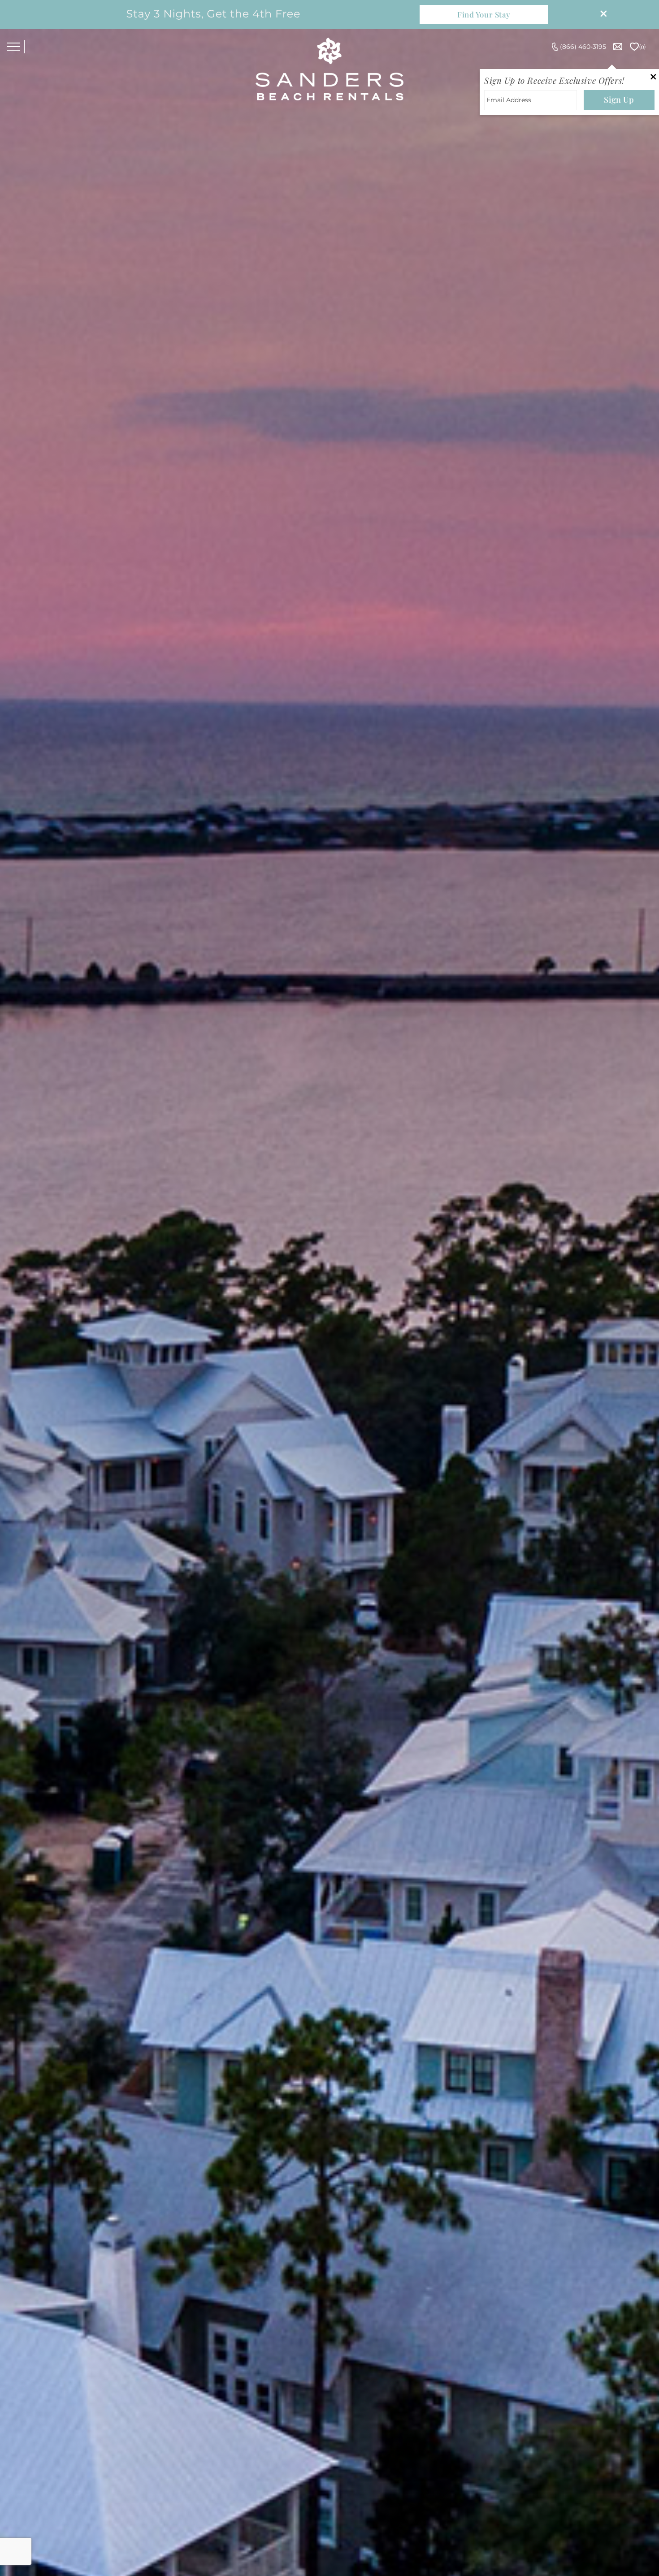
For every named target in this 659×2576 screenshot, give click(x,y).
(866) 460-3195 (583, 47)
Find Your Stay (484, 14)
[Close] (600, 15)
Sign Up (619, 99)
